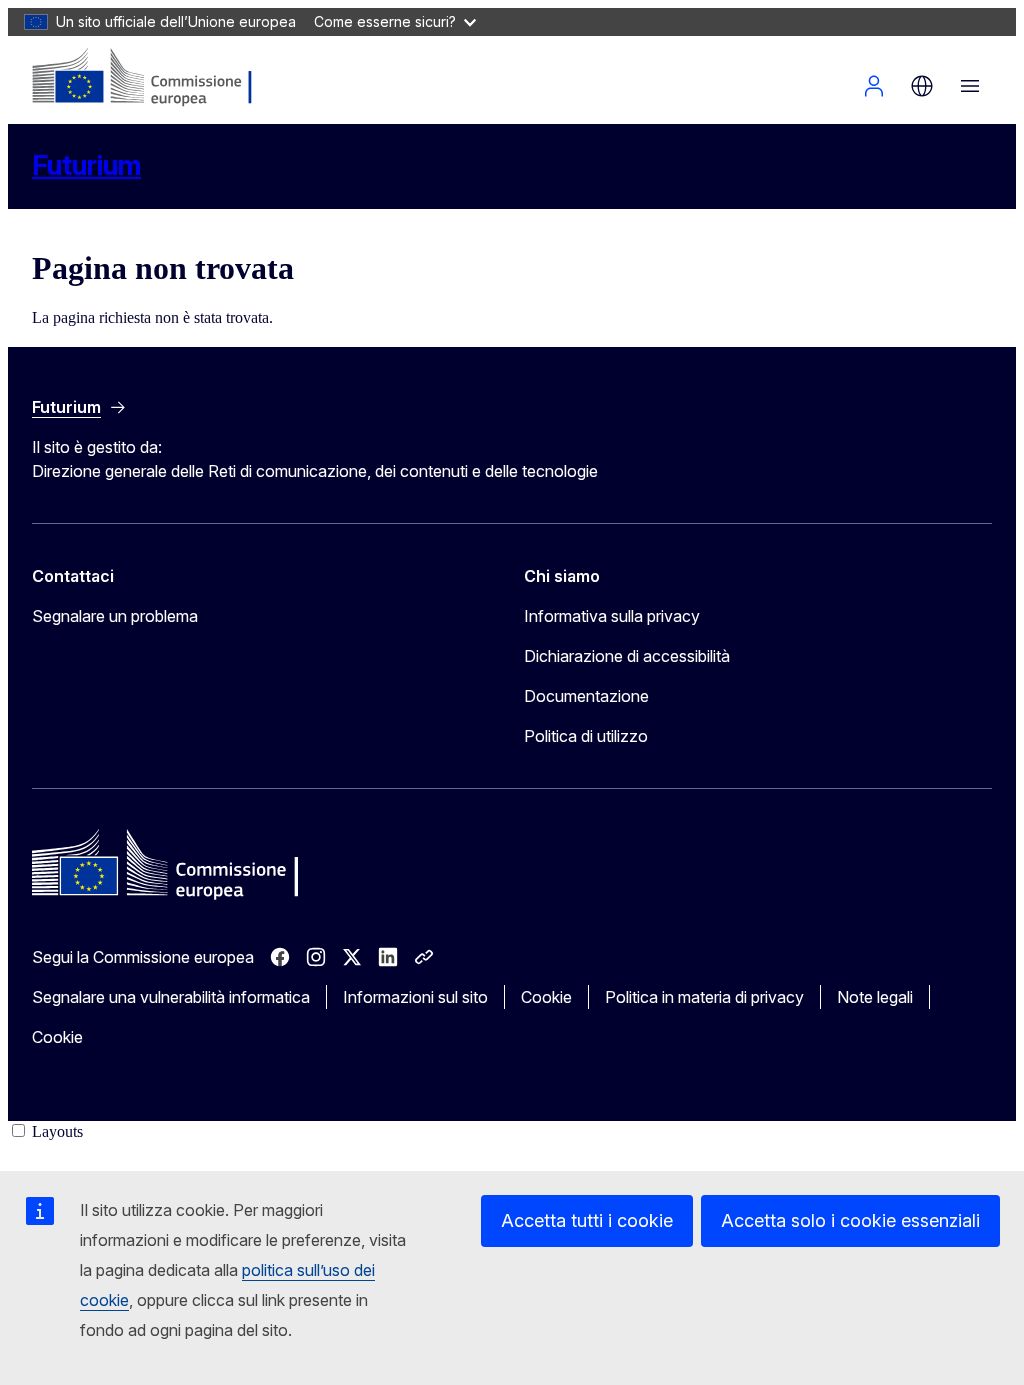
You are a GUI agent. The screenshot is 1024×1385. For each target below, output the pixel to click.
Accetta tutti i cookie (587, 1220)
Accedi (874, 86)
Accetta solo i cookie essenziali (850, 1220)
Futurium (86, 165)
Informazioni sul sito (415, 997)
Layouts (57, 1131)
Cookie (546, 997)
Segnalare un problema (115, 616)
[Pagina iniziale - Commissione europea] (151, 78)
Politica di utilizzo (586, 736)
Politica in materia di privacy (704, 997)
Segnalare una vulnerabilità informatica (171, 997)
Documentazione (586, 696)
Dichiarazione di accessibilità (627, 656)
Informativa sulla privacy (612, 616)
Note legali (875, 997)
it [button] (922, 86)
